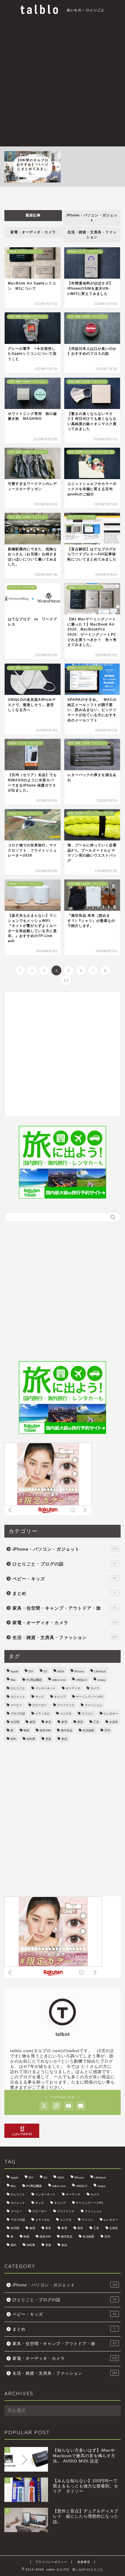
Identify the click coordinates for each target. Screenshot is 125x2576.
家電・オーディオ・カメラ (33, 232)
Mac (13, 1680)
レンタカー (111, 1714)
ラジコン (87, 1714)
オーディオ (73, 1688)
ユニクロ (66, 1714)
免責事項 (84, 2562)
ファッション (93, 1705)
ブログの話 (18, 1714)
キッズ (40, 1697)
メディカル (42, 1714)
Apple (14, 1671)
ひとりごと (18, 1688)
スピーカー (40, 1705)
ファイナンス (66, 1705)
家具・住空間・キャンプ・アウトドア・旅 (64, 1608)
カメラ (95, 1688)
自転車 (31, 1739)
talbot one (59, 1680)
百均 (107, 1730)
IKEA (61, 1671)
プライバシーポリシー (51, 2562)
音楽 (48, 1739)
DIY (31, 1671)
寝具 (80, 1722)
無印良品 (67, 1730)
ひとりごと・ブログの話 (64, 1564)
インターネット (45, 1688)
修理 (32, 1722)
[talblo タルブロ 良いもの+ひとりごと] (63, 12)
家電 (64, 1722)
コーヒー (16, 1705)
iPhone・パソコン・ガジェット (92, 218)
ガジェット (18, 1697)
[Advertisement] (63, 81)
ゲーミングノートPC (90, 1697)
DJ (45, 1671)
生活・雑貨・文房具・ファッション (92, 235)
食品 (64, 1739)
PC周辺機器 (34, 1680)
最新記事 (33, 215)
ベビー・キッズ (64, 1579)
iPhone (79, 1671)
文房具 (114, 1722)
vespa (101, 1680)
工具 (96, 1722)
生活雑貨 (88, 1730)
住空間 (15, 1722)
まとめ (64, 1593)
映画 (26, 1730)
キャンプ (60, 1697)
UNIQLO (82, 1680)
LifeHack (100, 1671)
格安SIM (45, 1730)
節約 (13, 1739)
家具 (48, 1722)
